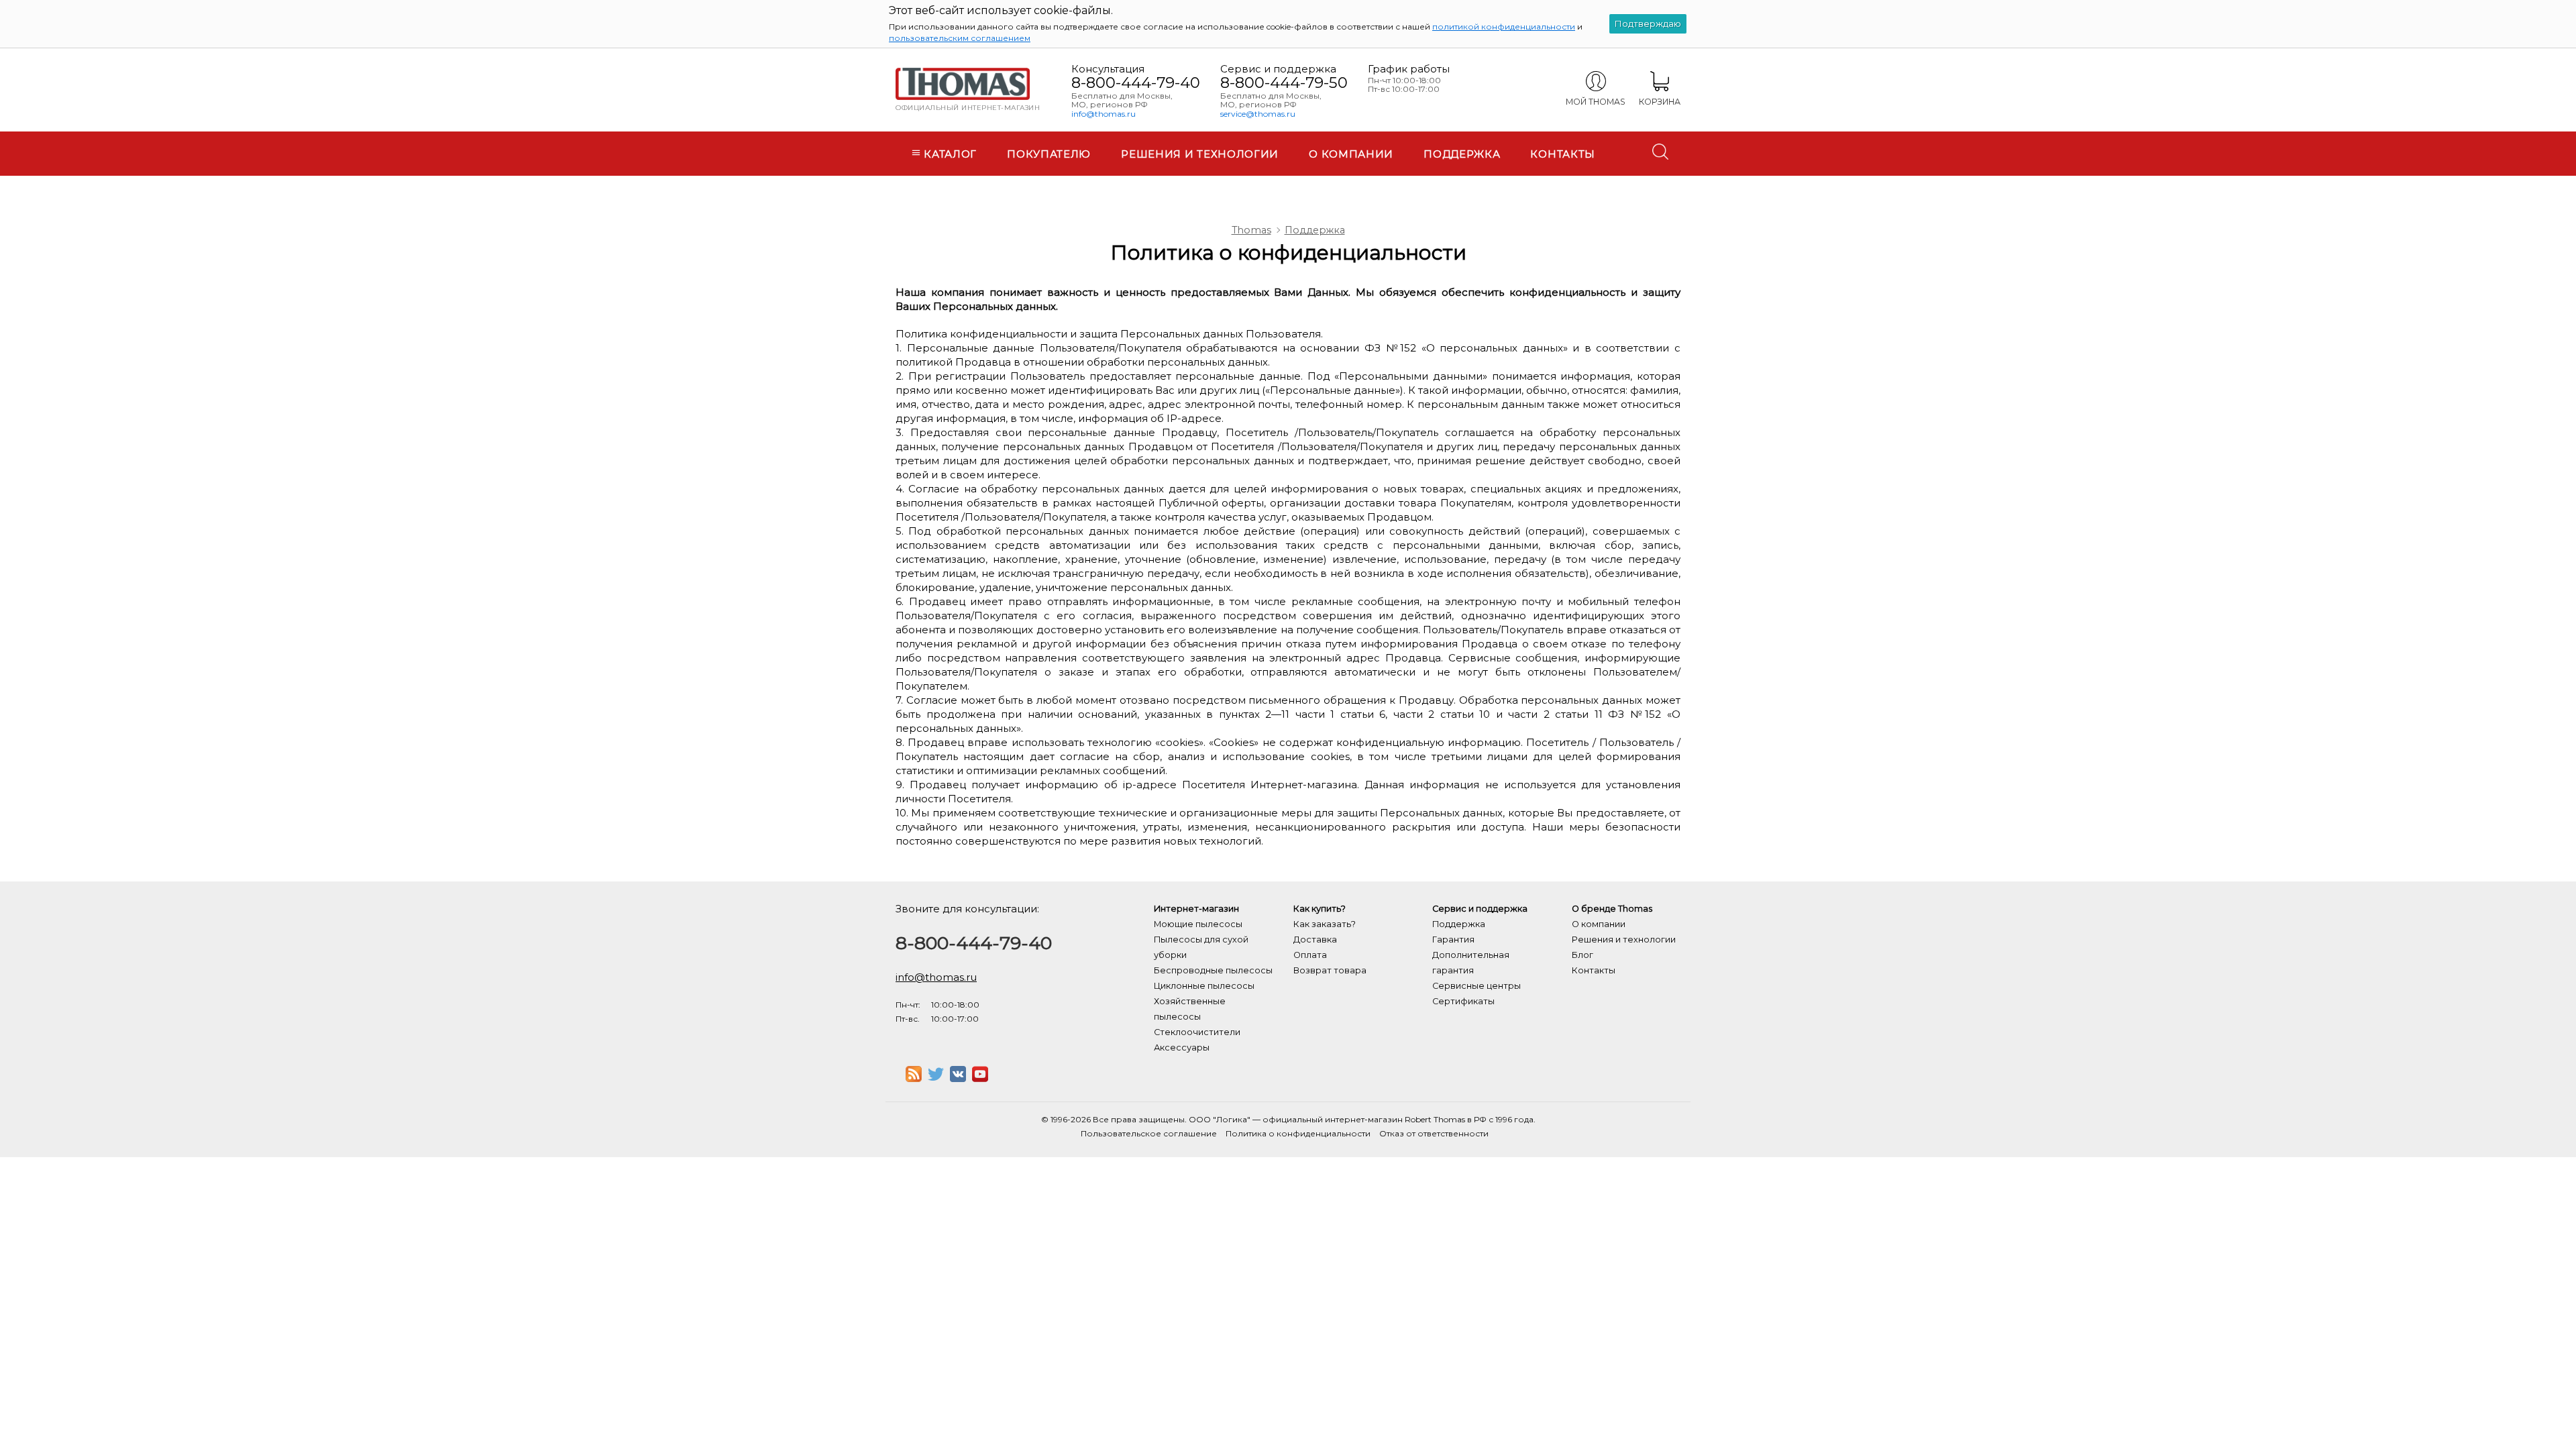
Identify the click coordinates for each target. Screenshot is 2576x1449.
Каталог (949, 154)
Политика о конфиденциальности (1298, 1133)
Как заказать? (1325, 924)
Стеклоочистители (1197, 1032)
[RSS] (914, 1078)
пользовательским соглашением (960, 38)
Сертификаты (1463, 1001)
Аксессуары (1182, 1048)
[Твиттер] (936, 1078)
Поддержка (1462, 154)
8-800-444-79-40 (1136, 83)
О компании (1351, 154)
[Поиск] (1660, 152)
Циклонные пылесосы (1204, 986)
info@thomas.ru (1104, 114)
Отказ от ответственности (1434, 1133)
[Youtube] (980, 1078)
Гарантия (1453, 940)
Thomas (1251, 230)
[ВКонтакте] (958, 1078)
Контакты (1563, 154)
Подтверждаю (1648, 23)
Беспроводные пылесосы (1213, 970)
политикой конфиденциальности (1504, 26)
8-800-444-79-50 (1284, 83)
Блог (1582, 955)
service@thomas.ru (1258, 114)
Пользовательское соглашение (1149, 1133)
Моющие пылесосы (1198, 924)
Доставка (1315, 940)
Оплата (1310, 955)
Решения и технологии (1200, 154)
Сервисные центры (1477, 986)
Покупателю (1049, 154)
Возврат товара (1330, 970)
